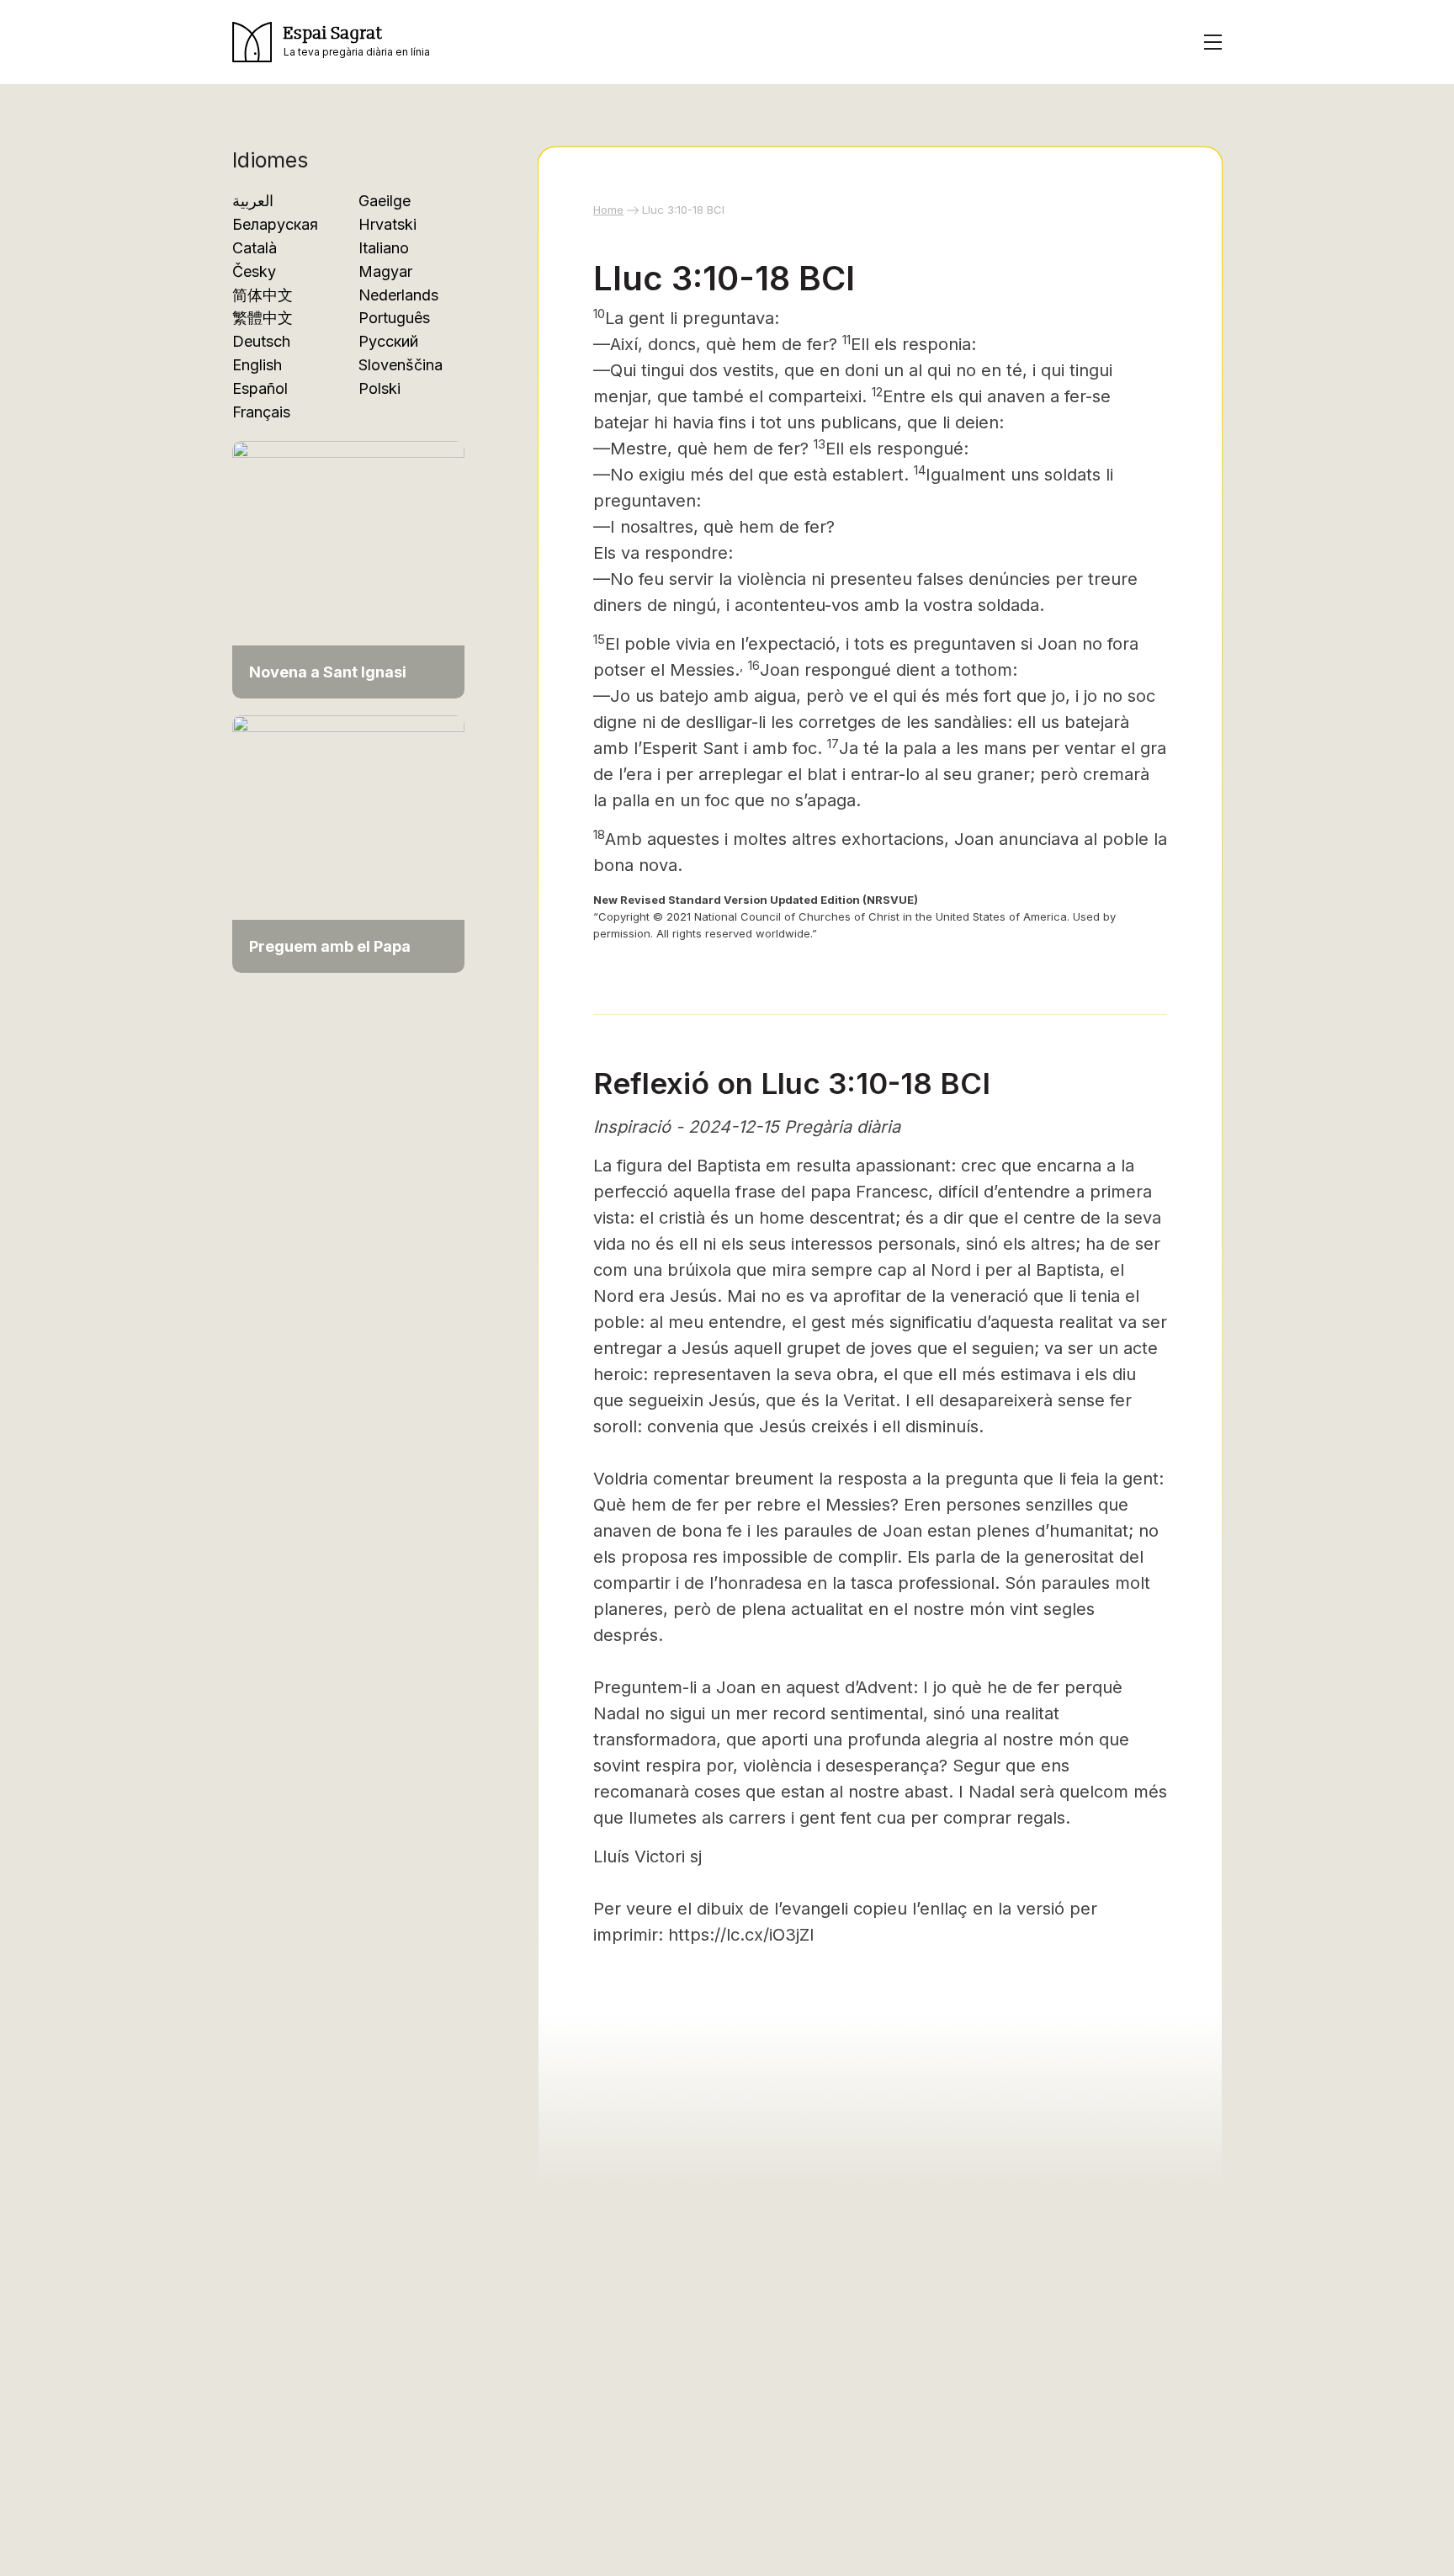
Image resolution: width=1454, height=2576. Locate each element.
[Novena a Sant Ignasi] (348, 568)
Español (260, 388)
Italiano (384, 248)
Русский (388, 341)
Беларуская (275, 224)
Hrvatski (387, 224)
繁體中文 (263, 318)
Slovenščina (401, 365)
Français (261, 412)
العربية (253, 201)
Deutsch (261, 341)
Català (255, 248)
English (257, 365)
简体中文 (263, 295)
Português (394, 318)
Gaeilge (385, 201)
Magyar (385, 271)
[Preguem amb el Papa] (348, 843)
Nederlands (398, 295)
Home (608, 210)
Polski (379, 388)
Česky (254, 271)
